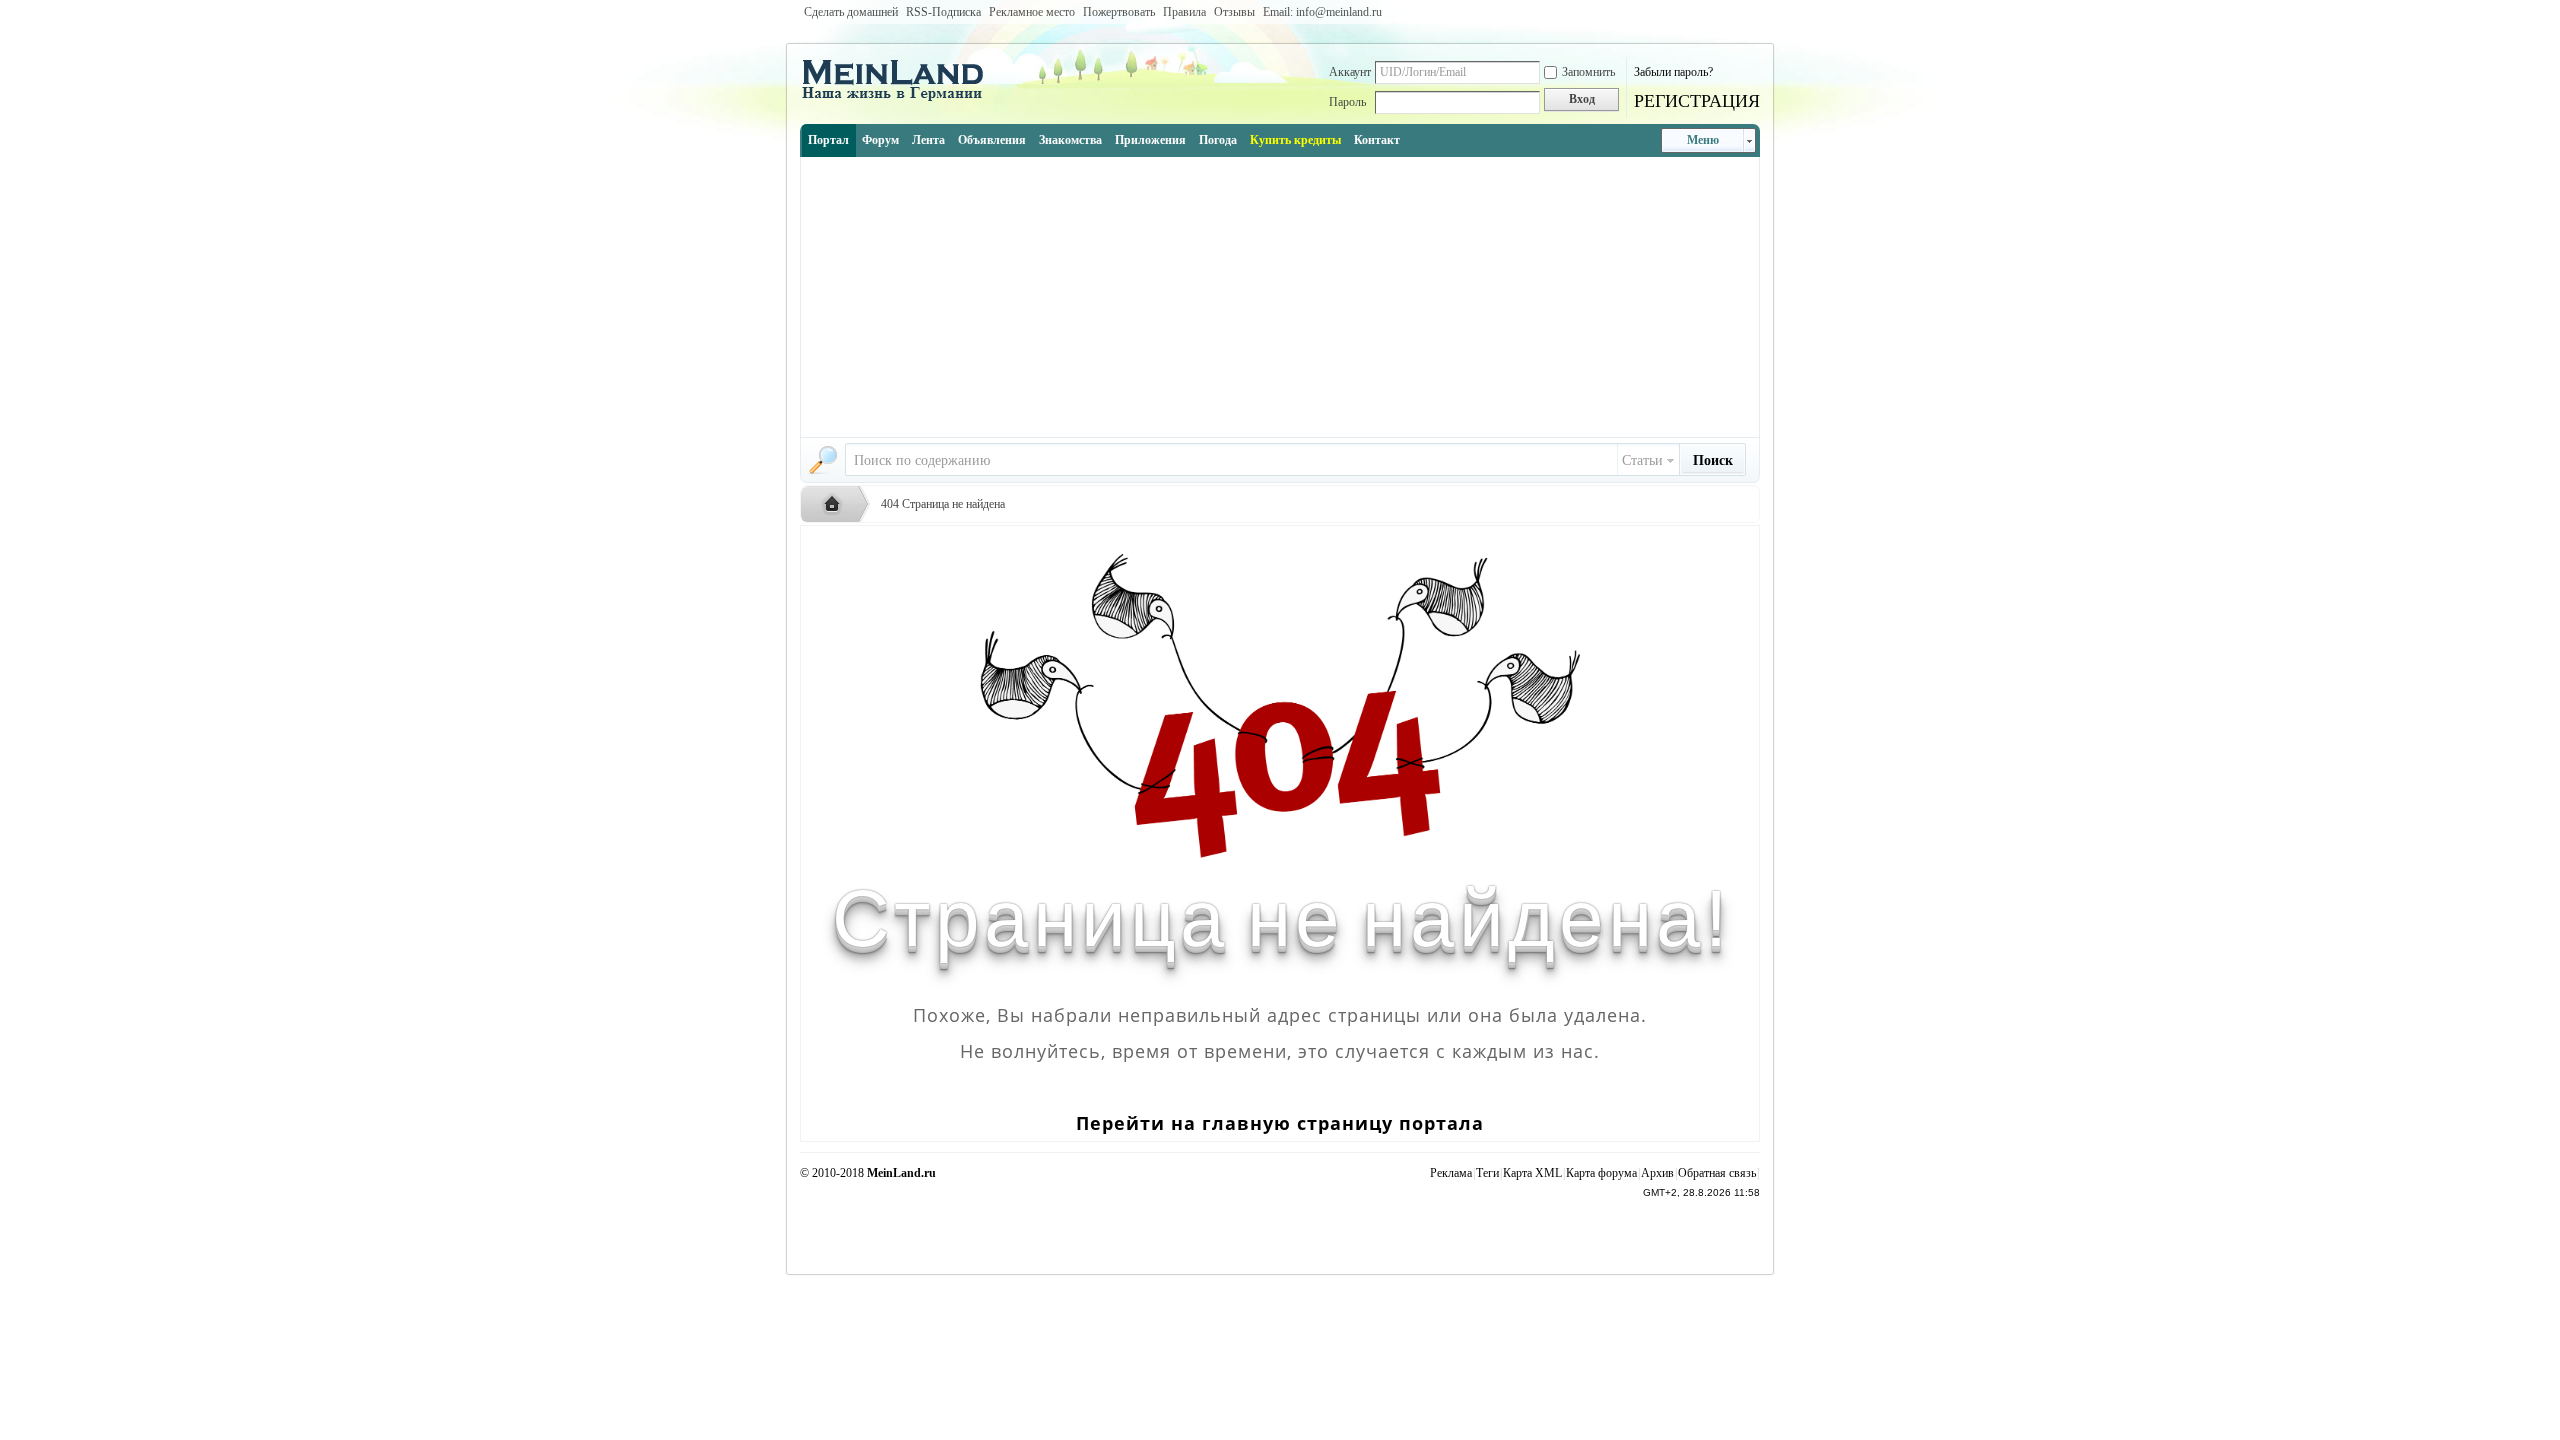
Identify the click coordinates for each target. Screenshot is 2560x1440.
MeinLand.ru (901, 1173)
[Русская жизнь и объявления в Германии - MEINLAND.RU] (900, 99)
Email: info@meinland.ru (1322, 12)
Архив (1657, 1173)
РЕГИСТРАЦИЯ (1697, 101)
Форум (880, 140)
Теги (1487, 1173)
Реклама (1451, 1173)
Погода (1218, 140)
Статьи (1642, 460)
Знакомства (1070, 140)
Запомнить (1588, 72)
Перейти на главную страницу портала (1280, 1123)
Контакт (1377, 140)
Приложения (1150, 140)
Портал (828, 140)
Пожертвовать (1119, 12)
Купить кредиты (1295, 140)
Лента (928, 140)
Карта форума (1601, 1173)
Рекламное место (1032, 12)
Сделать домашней (851, 12)
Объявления (992, 140)
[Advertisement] (1280, 297)
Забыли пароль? (1673, 72)
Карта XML (1532, 1173)
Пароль (1347, 102)
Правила (1184, 12)
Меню (1703, 140)
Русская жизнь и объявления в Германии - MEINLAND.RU (837, 505)
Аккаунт (1350, 72)
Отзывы (1234, 12)
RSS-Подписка (943, 12)
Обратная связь (1717, 1173)
